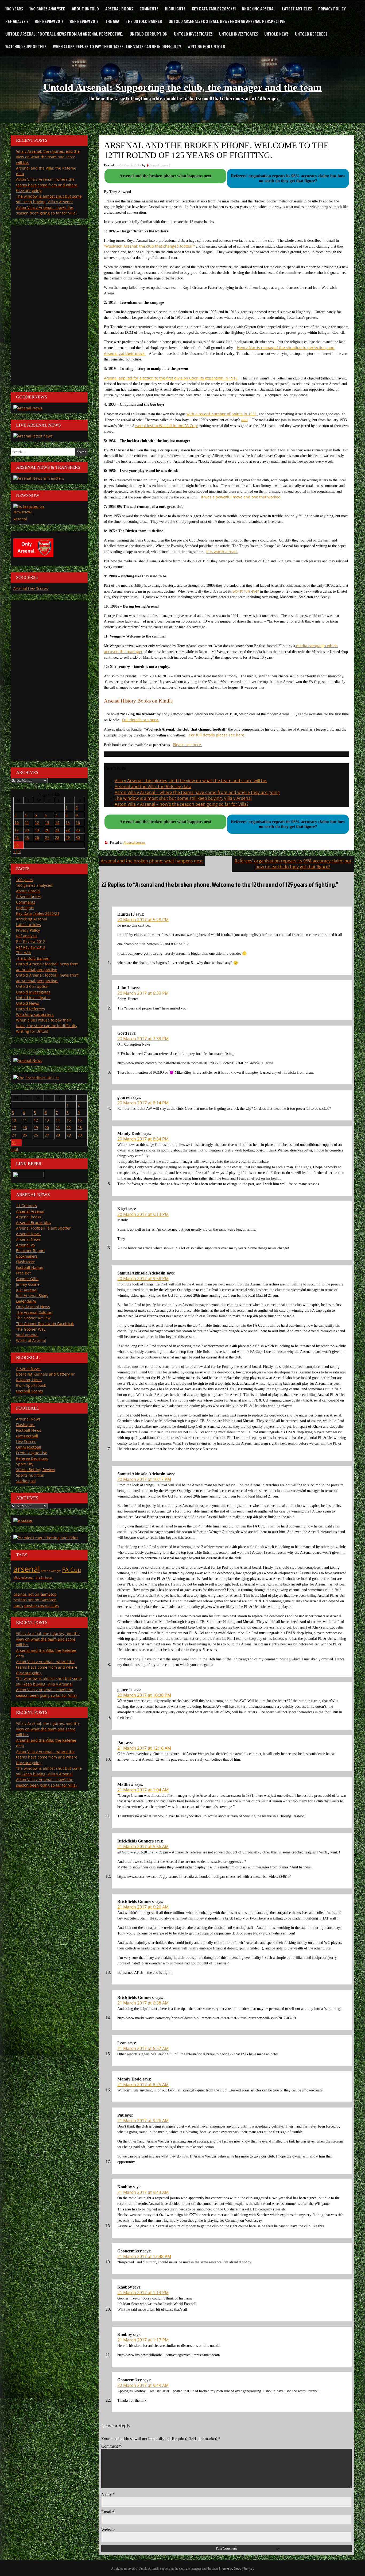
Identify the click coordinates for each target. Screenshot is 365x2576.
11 (27, 822)
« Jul (17, 852)
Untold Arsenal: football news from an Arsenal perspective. (64, 34)
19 (37, 830)
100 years (14, 9)
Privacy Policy (332, 9)
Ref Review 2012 (49, 21)
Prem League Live (32, 1453)
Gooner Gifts (27, 1279)
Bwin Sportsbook (31, 1385)
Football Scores (30, 1391)
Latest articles (297, 9)
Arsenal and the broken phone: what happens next (152, 861)
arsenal (27, 1569)
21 (57, 830)
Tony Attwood (160, 165)
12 (37, 822)
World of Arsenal (31, 1340)
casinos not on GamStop (35, 1594)
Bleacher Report (30, 1251)
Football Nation (30, 1267)
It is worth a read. (222, 552)
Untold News (276, 34)
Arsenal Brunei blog (34, 1222)
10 (17, 822)
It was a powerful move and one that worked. (241, 497)
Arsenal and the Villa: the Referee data (153, 786)
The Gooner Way (31, 1329)
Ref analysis (17, 21)
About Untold (85, 9)
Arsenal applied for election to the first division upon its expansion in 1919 (171, 378)
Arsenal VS (26, 1245)
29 (68, 837)
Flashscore (26, 1262)
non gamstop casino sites (36, 1605)
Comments (149, 9)
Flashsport (25, 1425)
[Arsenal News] (28, 408)
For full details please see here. (217, 735)
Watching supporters (26, 46)
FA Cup (72, 1570)
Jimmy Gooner (29, 1284)
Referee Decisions (32, 1458)
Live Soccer (26, 1441)
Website (108, 2530)
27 (47, 837)
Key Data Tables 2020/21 (214, 9)
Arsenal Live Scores (31, 588)
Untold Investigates (193, 34)
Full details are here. (141, 720)
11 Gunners (26, 1206)
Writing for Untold (206, 46)
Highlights (175, 9)
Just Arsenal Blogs (32, 1295)
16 (78, 822)
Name (108, 2494)
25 (27, 837)
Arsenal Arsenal (30, 1211)
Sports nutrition (30, 1475)
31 (17, 845)
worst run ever (246, 591)
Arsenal (20, 519)
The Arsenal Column (34, 1312)
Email (108, 2512)
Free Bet (23, 1273)
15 (68, 822)
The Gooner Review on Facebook (45, 1324)
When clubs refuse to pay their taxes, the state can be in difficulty (117, 46)
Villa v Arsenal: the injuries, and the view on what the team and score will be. (191, 781)
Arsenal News (28, 1234)
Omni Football (29, 1447)
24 (17, 837)
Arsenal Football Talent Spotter (43, 1228)
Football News (29, 1430)
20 (47, 830)
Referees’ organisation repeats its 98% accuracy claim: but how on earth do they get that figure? (293, 864)
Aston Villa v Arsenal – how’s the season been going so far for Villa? (182, 804)
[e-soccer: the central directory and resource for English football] (23, 1520)
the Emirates (44, 1577)
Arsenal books (119, 9)
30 (78, 837)
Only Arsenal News (33, 1307)
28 (57, 837)
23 (78, 830)
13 (47, 822)
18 (27, 830)
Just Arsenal (27, 1290)
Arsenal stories (134, 842)
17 (17, 830)
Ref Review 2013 (84, 21)
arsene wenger (51, 1571)
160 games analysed (47, 9)
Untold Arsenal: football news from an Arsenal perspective (227, 21)
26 (37, 837)
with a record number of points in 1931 (222, 414)
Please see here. (187, 745)
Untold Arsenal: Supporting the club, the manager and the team (183, 87)
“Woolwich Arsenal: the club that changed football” (150, 246)
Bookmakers (27, 1256)
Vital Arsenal (27, 1335)
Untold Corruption (149, 34)
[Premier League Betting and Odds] (46, 1538)
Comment (111, 2446)
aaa (244, 420)
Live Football (27, 1436)
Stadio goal (26, 1481)
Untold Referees (311, 34)
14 (57, 822)
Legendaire (26, 1301)
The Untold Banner (144, 21)
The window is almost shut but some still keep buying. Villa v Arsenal (183, 798)
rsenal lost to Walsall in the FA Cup (166, 426)
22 (68, 830)
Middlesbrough (24, 1577)
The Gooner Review (33, 1318)
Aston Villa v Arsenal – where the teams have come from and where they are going (197, 792)
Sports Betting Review (36, 1470)
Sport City (25, 1464)
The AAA (112, 21)
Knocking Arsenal (259, 9)
